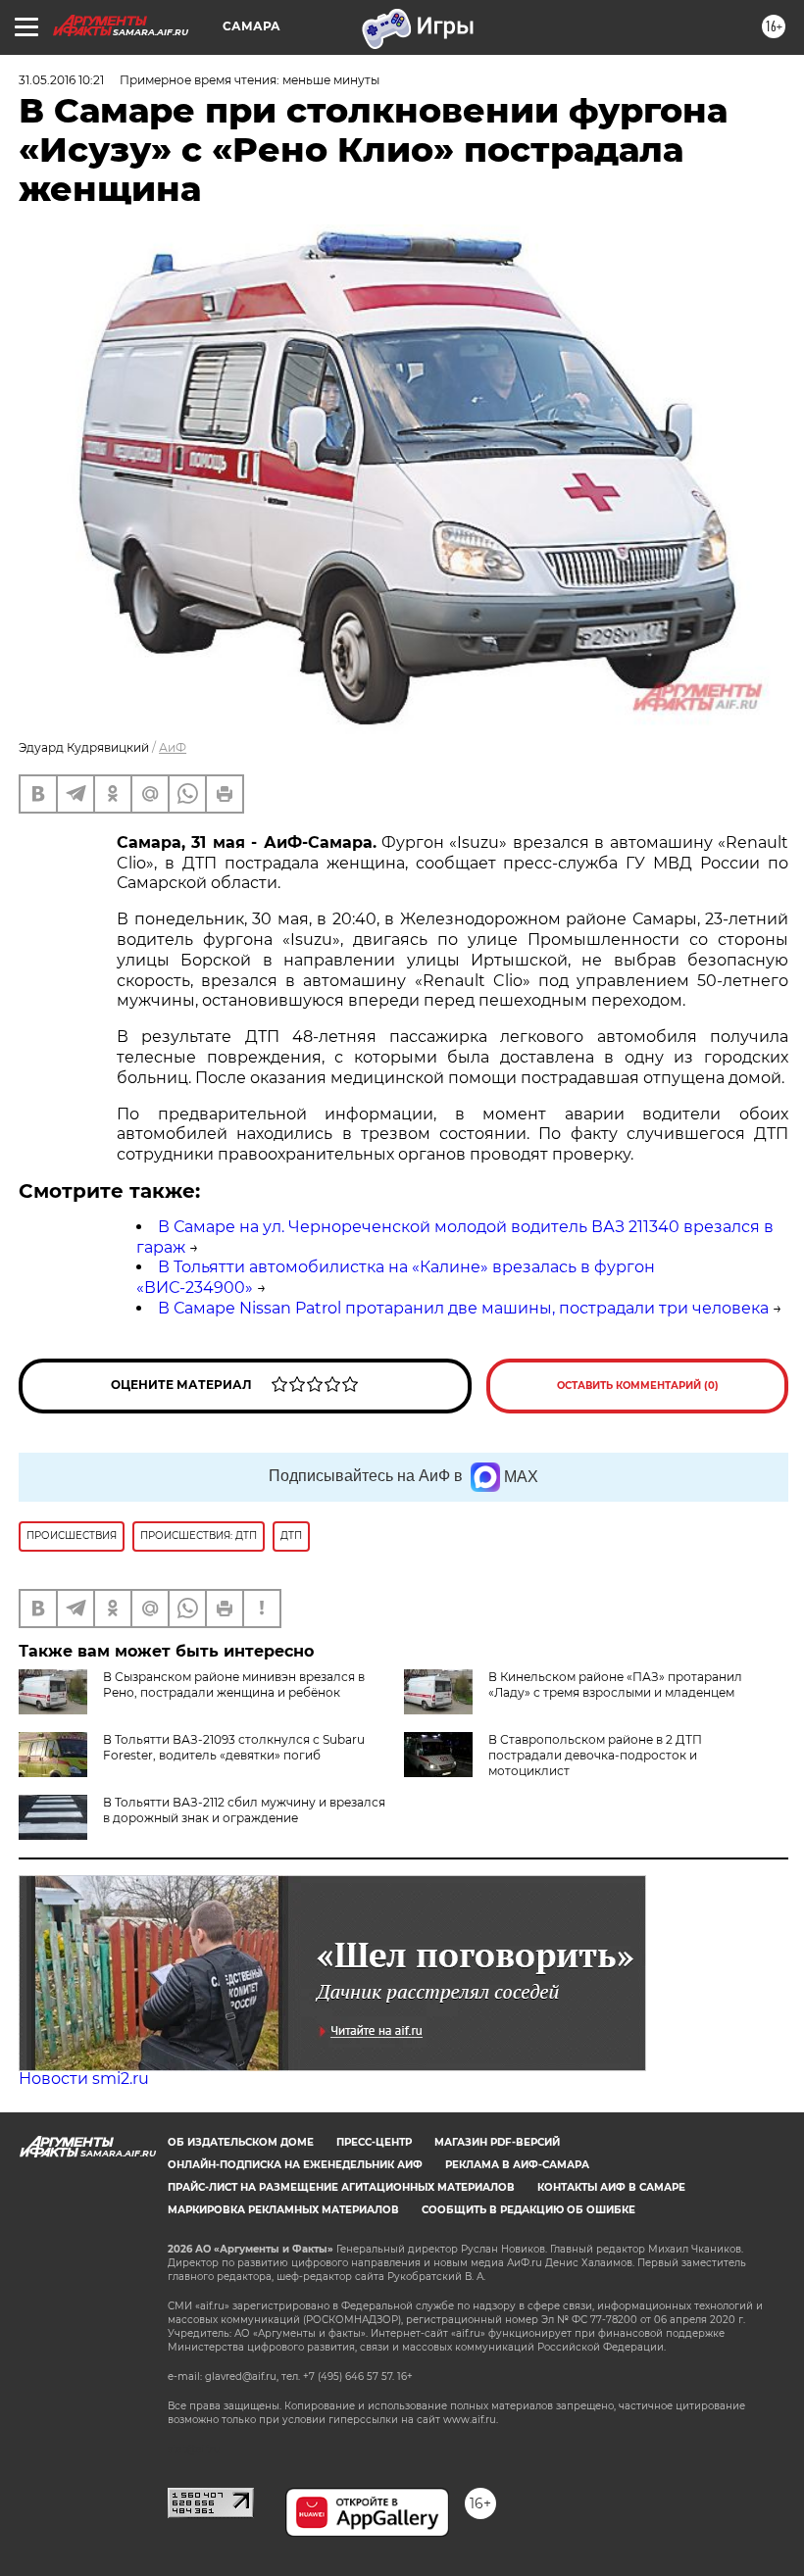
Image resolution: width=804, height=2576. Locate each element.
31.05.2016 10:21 (61, 80)
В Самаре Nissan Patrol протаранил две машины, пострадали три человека (463, 1308)
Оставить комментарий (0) (638, 1386)
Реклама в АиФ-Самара (517, 2165)
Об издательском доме (241, 2142)
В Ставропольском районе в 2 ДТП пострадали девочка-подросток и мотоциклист (595, 1755)
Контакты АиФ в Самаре (611, 2187)
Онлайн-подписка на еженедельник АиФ (295, 2165)
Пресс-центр (374, 2142)
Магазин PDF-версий (497, 2142)
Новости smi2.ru (84, 2079)
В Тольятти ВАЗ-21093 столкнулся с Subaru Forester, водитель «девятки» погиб (234, 1747)
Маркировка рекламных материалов (283, 2210)
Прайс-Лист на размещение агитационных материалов (341, 2187)
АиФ (173, 747)
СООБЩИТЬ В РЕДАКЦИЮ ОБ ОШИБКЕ (528, 2210)
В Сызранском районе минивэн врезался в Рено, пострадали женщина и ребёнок (234, 1684)
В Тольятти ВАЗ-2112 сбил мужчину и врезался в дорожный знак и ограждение (244, 1810)
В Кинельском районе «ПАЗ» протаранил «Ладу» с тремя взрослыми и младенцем (615, 1684)
